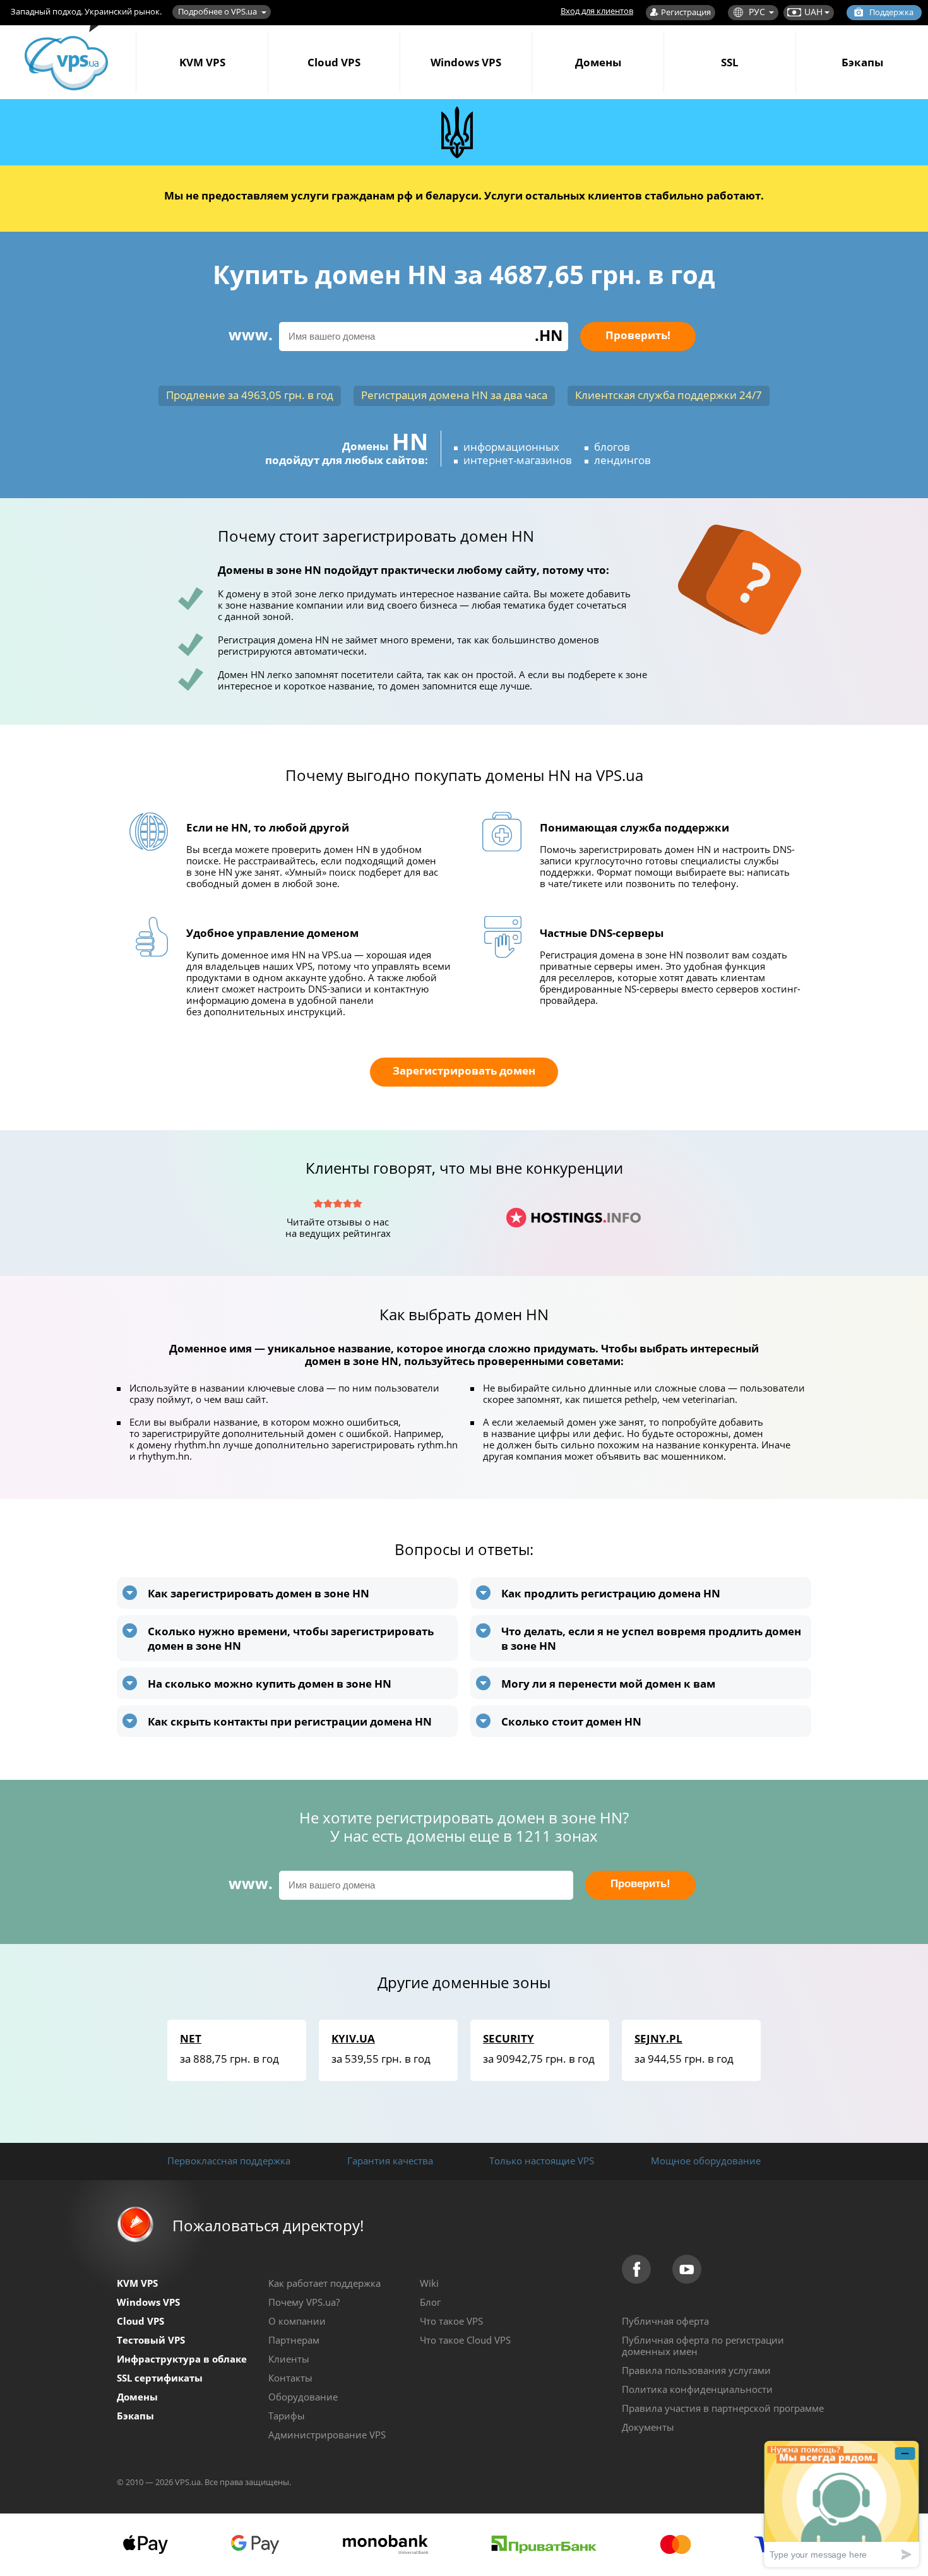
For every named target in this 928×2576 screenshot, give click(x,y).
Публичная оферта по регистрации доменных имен (703, 2346)
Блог (430, 2302)
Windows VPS (466, 62)
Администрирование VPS (327, 2435)
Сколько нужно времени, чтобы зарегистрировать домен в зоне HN (291, 1638)
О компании (297, 2321)
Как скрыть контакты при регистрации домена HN (290, 1721)
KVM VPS (202, 62)
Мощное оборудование (706, 2161)
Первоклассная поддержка (229, 2161)
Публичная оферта (665, 2321)
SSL (730, 62)
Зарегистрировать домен (464, 1070)
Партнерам (294, 2340)
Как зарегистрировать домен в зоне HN (259, 1593)
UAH (813, 12)
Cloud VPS (334, 62)
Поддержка (891, 12)
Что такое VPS (451, 2321)
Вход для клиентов (597, 11)
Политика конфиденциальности (697, 2389)
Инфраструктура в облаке (182, 2359)
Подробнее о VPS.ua (217, 11)
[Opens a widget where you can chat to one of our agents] (842, 2504)
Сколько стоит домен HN (571, 1721)
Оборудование (303, 2397)
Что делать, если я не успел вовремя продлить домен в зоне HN (651, 1638)
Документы (648, 2427)
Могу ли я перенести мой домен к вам (608, 1684)
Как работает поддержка (324, 2283)
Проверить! (638, 335)
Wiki (429, 2283)
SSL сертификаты (160, 2378)
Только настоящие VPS (542, 2161)
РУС (757, 12)
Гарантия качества (390, 2161)
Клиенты (289, 2359)
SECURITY (509, 2038)
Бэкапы (862, 62)
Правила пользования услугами (696, 2370)
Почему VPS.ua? (304, 2302)
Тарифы (287, 2416)
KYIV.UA (353, 2038)
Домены (598, 62)
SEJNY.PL (658, 2038)
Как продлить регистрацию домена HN (611, 1593)
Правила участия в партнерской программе (723, 2408)
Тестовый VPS (151, 2340)
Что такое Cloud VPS (465, 2340)
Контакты (290, 2378)
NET (191, 2038)
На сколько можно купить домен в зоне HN (270, 1684)
